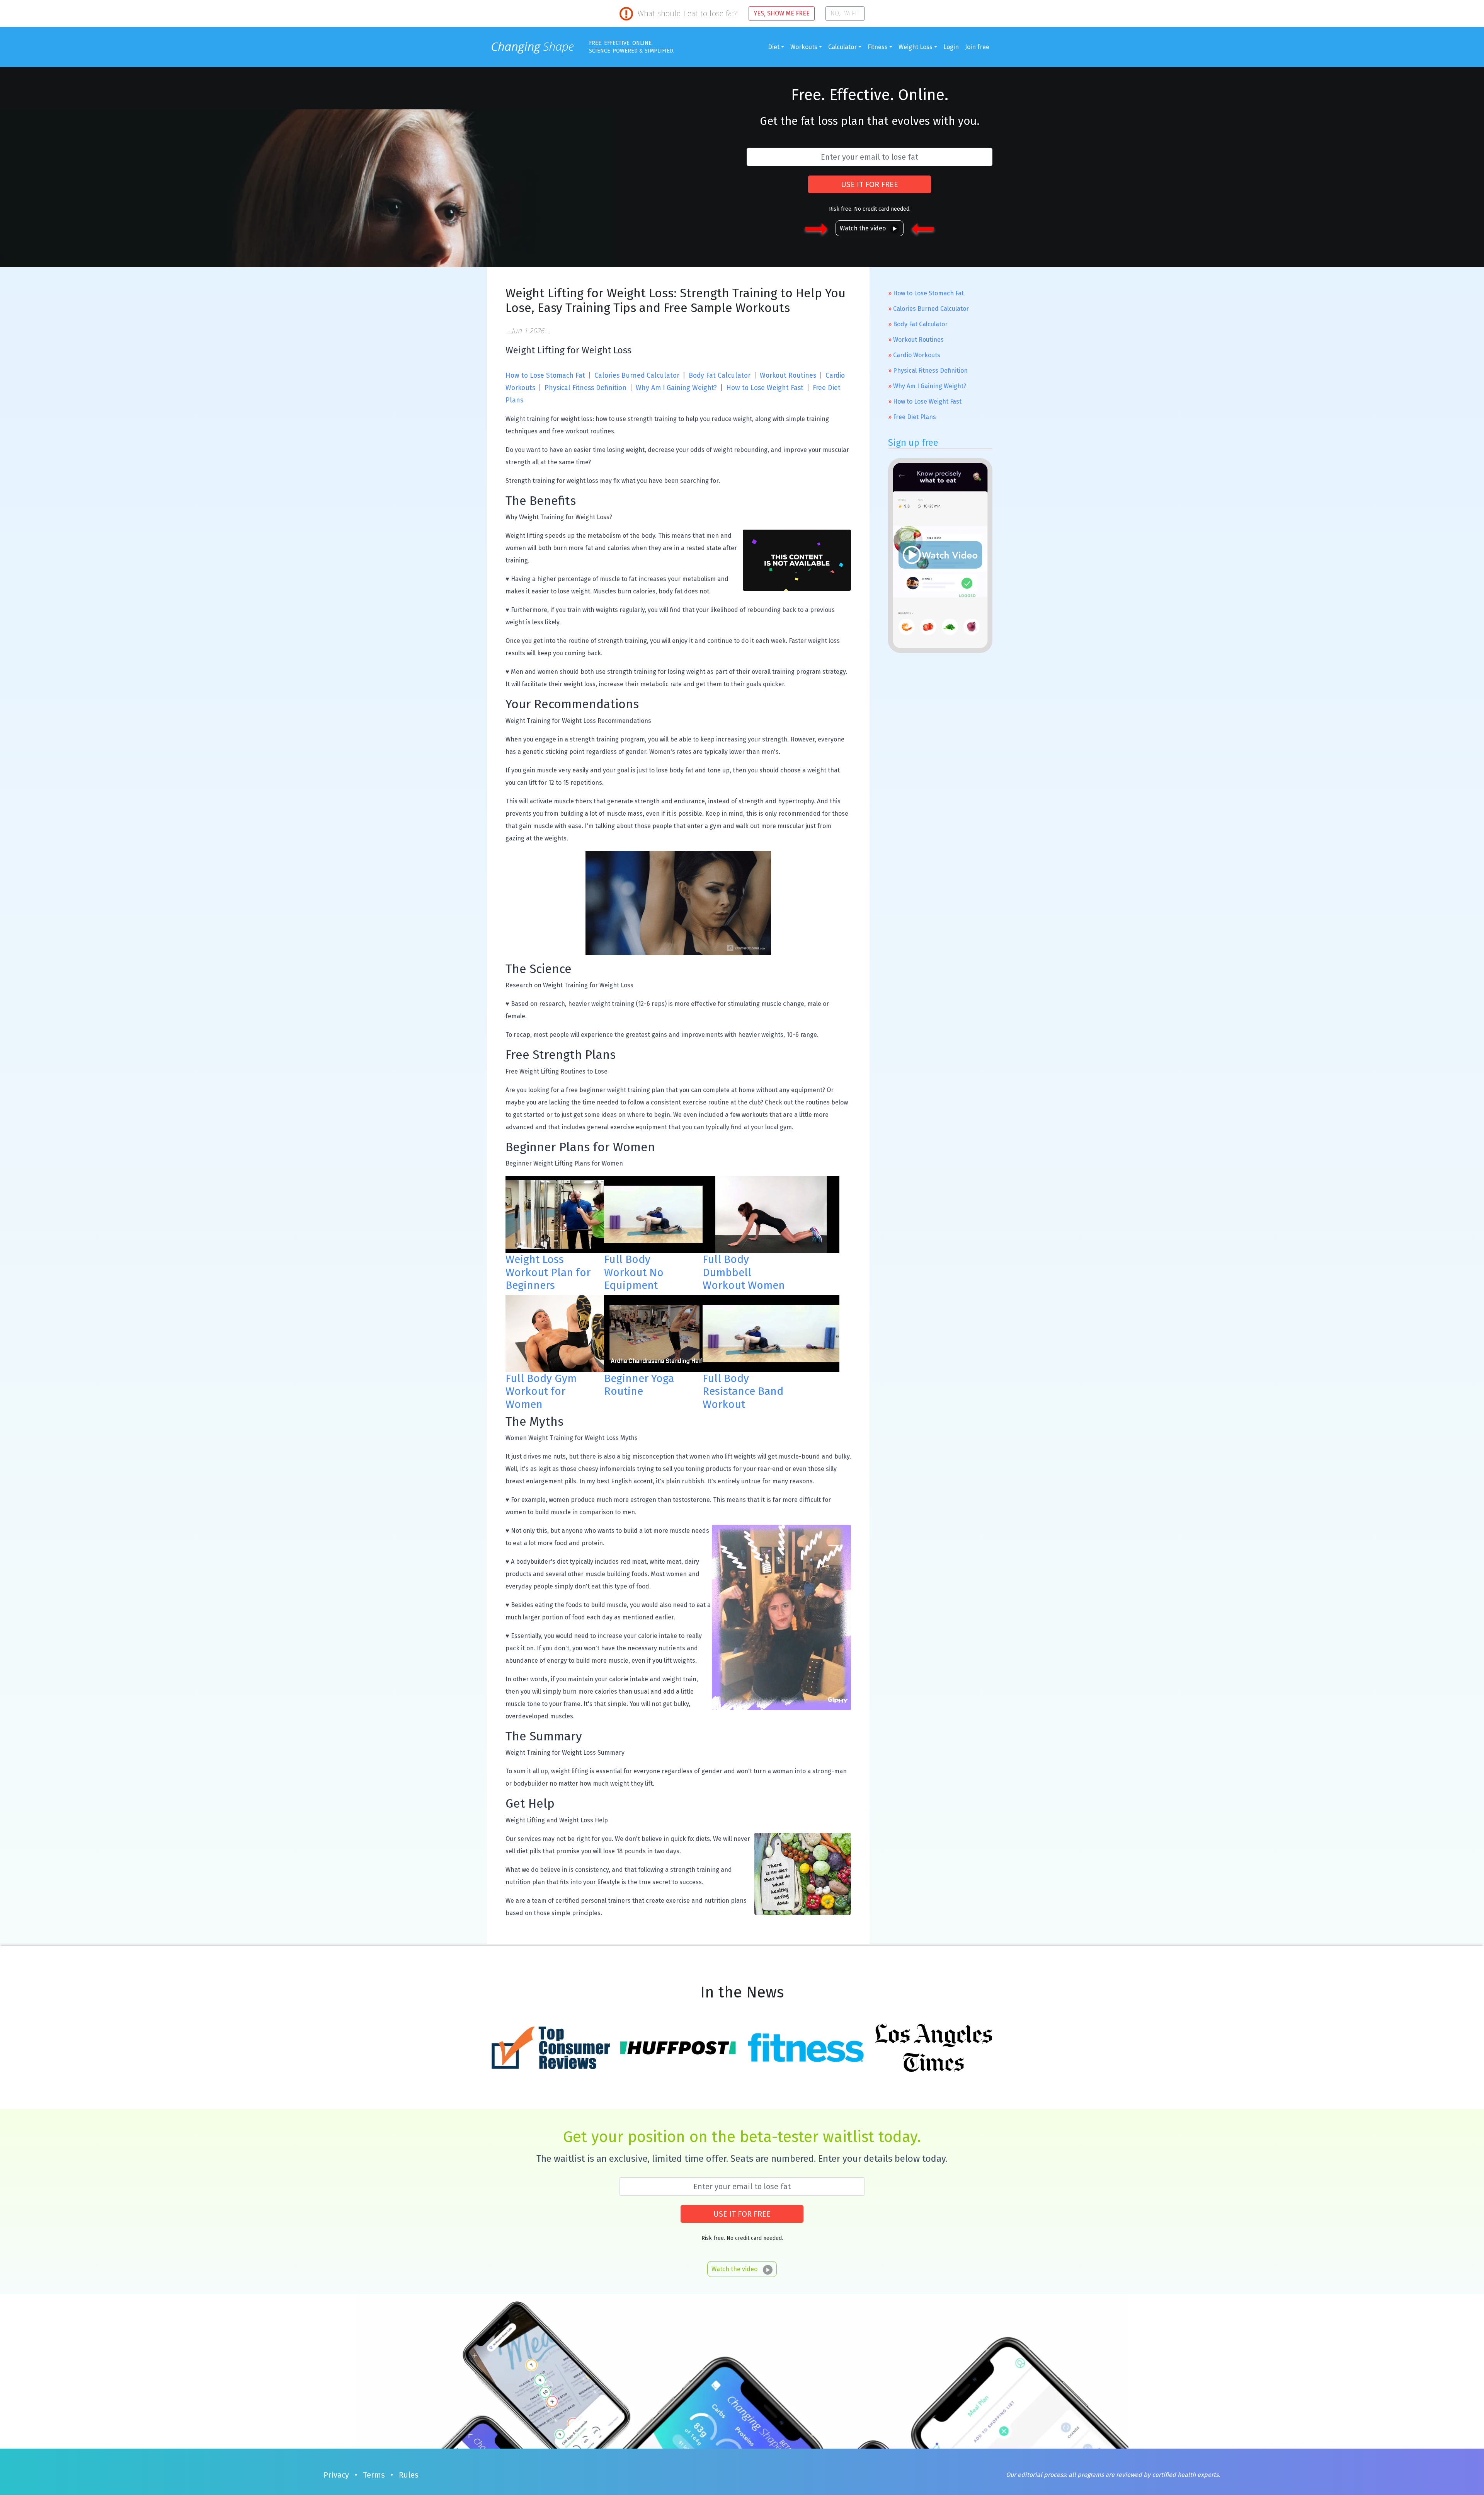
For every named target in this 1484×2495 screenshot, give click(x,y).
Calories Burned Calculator (637, 376)
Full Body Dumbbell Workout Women (744, 1272)
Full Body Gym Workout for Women (541, 1391)
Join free (977, 47)
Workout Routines (788, 376)
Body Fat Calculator (720, 376)
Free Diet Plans (915, 417)
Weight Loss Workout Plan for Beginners (548, 1272)
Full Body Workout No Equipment (634, 1272)
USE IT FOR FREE (870, 184)
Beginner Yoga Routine (639, 1385)
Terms (374, 2475)
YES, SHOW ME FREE (782, 13)
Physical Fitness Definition (585, 388)
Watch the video (863, 228)
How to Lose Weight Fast (765, 388)
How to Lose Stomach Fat (545, 376)
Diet (774, 47)
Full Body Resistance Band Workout (743, 1391)
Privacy (336, 2475)
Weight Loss (916, 47)
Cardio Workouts (917, 355)
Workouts (804, 47)
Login (951, 47)
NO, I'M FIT (845, 13)
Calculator (842, 47)
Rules (409, 2475)
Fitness (878, 47)
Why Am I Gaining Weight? (676, 388)
